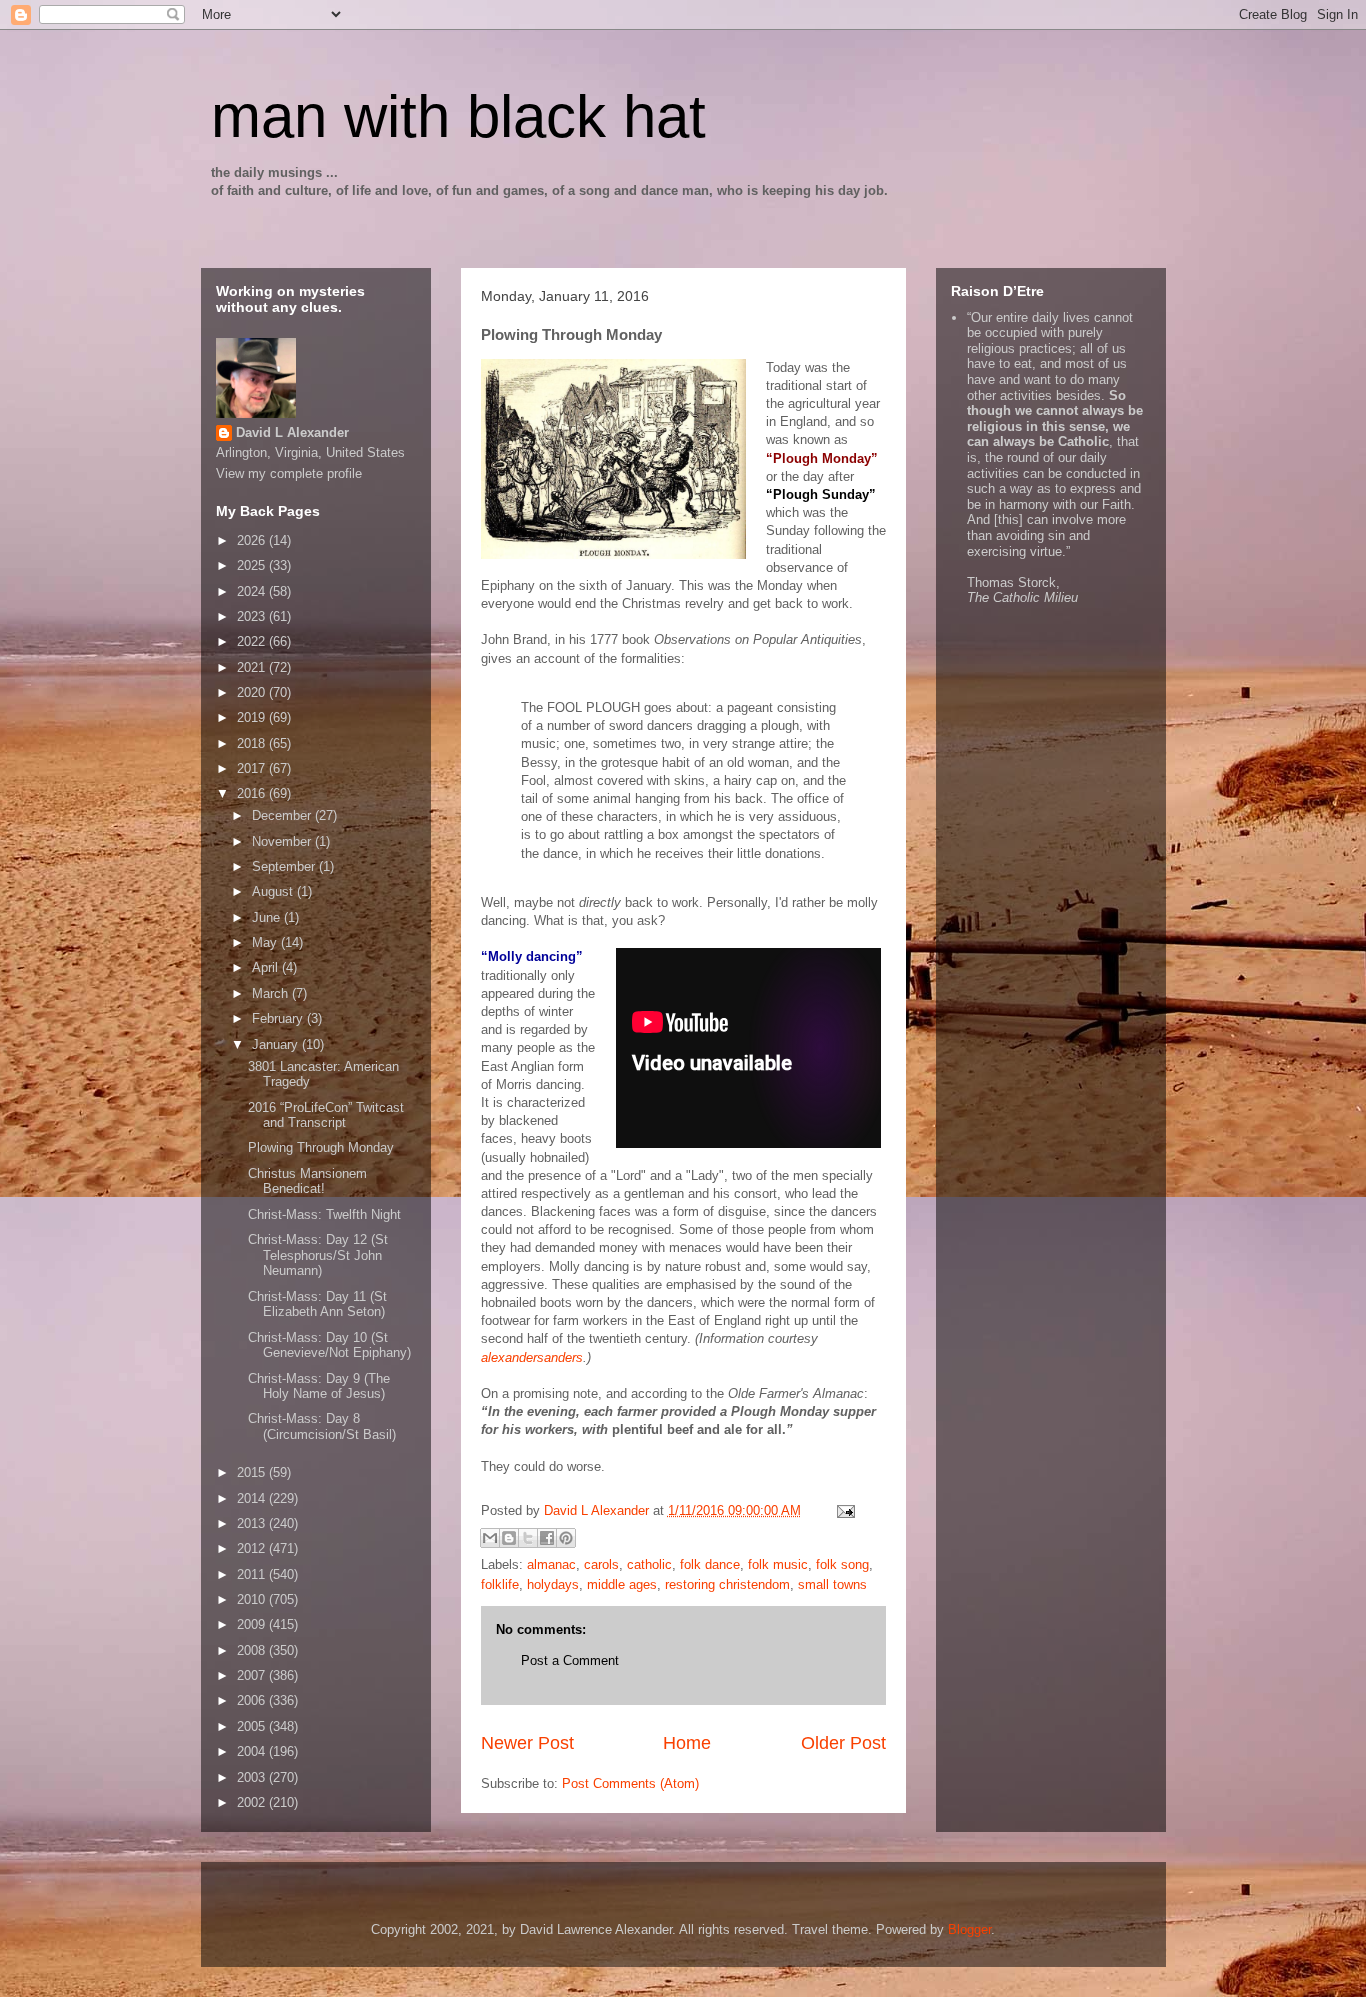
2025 (253, 565)
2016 (253, 793)
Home (687, 1743)
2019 (253, 717)
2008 (253, 1650)
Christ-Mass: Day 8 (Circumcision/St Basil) (322, 1426)
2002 (253, 1802)
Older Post (843, 1743)
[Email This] (490, 1538)
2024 (253, 591)
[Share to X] (528, 1538)
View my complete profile (289, 473)
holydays (553, 1584)
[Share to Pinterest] (566, 1538)
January (277, 1044)
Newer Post (527, 1743)
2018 (253, 743)
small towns (832, 1584)
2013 (253, 1523)
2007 (253, 1675)
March (272, 993)
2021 (253, 667)
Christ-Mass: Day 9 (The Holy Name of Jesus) (319, 1386)
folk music (778, 1564)
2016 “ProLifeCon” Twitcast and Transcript (326, 1115)
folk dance (710, 1564)
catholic (649, 1564)
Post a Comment (570, 1660)
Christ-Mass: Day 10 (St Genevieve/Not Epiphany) (329, 1345)
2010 (253, 1599)
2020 (253, 692)
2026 (253, 540)
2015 (253, 1472)
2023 (253, 616)
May (266, 942)
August (274, 891)
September (285, 866)
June (268, 917)
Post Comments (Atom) (630, 1783)
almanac (551, 1564)
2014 (253, 1498)
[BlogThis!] (509, 1538)
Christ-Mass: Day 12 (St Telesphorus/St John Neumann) (318, 1255)
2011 (253, 1574)
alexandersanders (532, 1357)
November (283, 841)
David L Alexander (292, 432)
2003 (253, 1777)
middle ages (622, 1584)
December (283, 815)
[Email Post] (843, 1510)
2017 (253, 768)
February (279, 1018)
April (267, 967)
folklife (500, 1584)
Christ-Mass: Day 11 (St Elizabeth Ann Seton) (317, 1304)
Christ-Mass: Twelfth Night (324, 1214)
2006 (253, 1700)
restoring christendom (727, 1584)
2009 (253, 1624)
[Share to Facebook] (547, 1538)
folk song (842, 1564)
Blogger (969, 1929)
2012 (253, 1548)
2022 (253, 641)
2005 (253, 1726)
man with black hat (458, 116)
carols (601, 1564)
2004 (253, 1751)
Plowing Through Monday (321, 1147)
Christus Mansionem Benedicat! (307, 1181)
